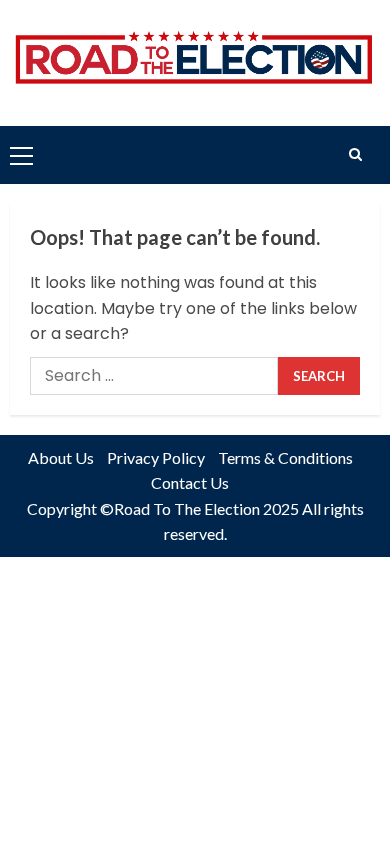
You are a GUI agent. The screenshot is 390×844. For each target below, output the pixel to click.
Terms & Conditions (285, 457)
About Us (61, 457)
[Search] (355, 154)
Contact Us (190, 482)
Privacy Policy (156, 457)
